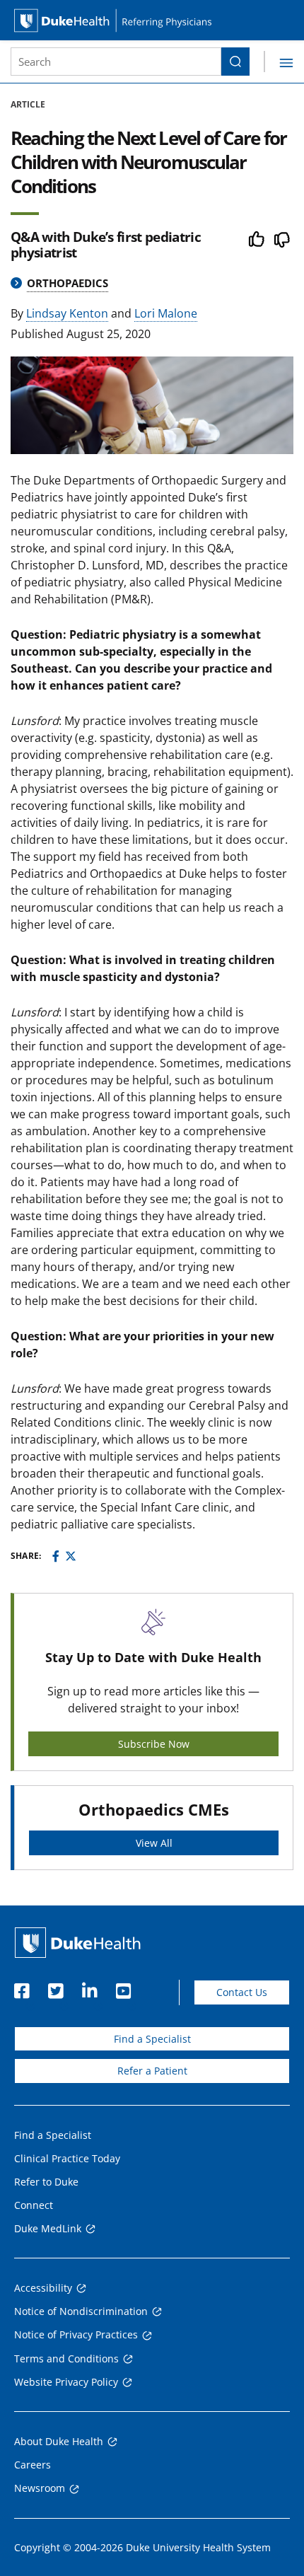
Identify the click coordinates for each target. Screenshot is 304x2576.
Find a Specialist (152, 2039)
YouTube (123, 1987)
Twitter (55, 1987)
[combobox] (116, 62)
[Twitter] (71, 1556)
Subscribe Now (154, 1744)
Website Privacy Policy (66, 2382)
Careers (33, 2465)
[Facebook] (56, 1556)
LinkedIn (89, 1987)
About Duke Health (59, 2441)
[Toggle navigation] (279, 62)
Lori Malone (166, 313)
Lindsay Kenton (67, 313)
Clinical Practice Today (67, 2158)
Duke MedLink (48, 2228)
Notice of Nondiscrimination (81, 2311)
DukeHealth (78, 1943)
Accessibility (43, 2288)
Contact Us (242, 1992)
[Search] (235, 62)
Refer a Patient (152, 2071)
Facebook (21, 1987)
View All (154, 1843)
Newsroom (40, 2488)
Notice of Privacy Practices (76, 2334)
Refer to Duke (46, 2182)
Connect (34, 2205)
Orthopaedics (68, 283)
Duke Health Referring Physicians (152, 20)
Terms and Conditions (66, 2359)
